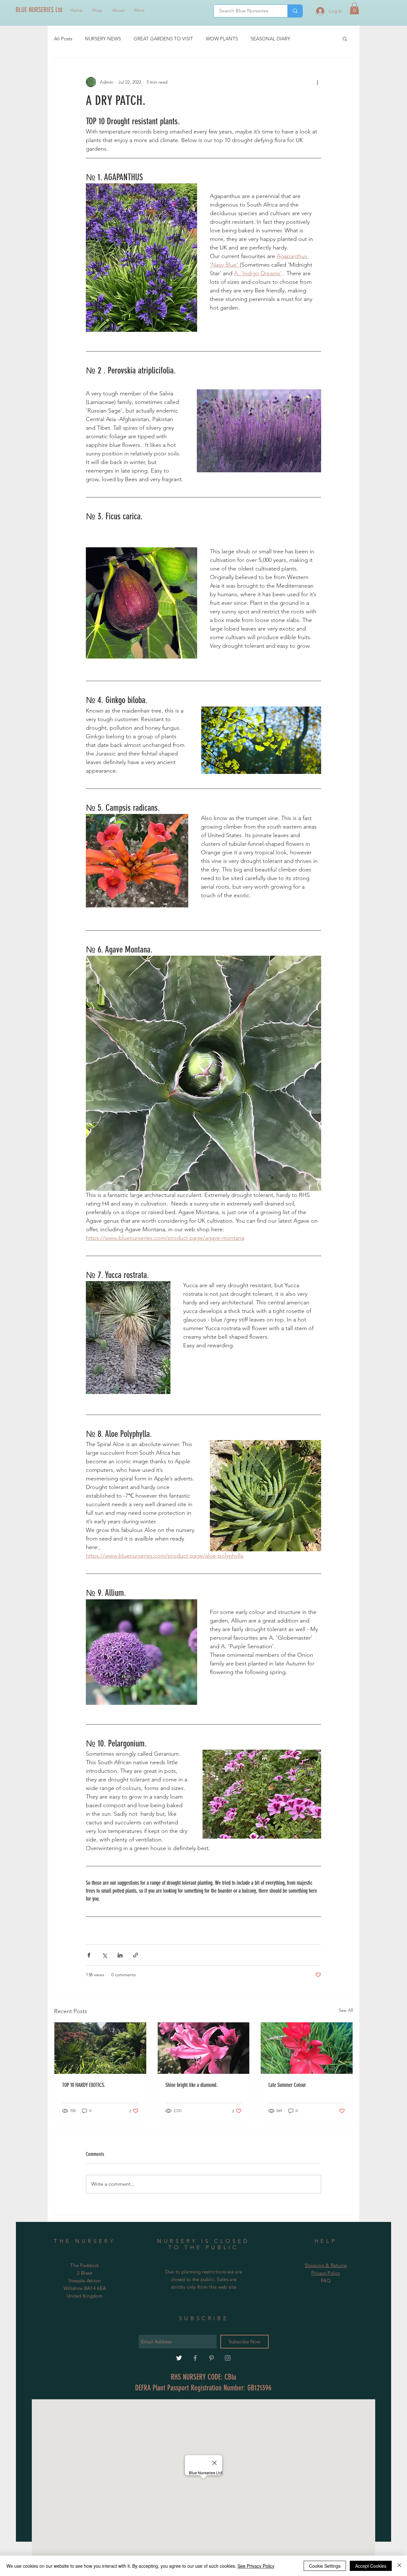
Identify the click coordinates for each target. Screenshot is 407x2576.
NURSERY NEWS (103, 39)
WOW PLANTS (222, 39)
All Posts (63, 39)
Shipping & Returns (326, 2265)
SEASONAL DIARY (270, 39)
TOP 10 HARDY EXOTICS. (84, 2085)
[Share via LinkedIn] (120, 1955)
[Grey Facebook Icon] (195, 2358)
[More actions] (317, 82)
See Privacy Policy (256, 2566)
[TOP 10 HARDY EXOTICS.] (100, 2048)
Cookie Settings (325, 2566)
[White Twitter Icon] (179, 2358)
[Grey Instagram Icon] (228, 2358)
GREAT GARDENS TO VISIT (163, 39)
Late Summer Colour (287, 2085)
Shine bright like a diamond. (191, 2085)
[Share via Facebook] (89, 1955)
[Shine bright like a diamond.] (204, 2048)
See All (346, 2010)
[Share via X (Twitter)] (104, 1955)
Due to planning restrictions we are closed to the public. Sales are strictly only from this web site (204, 2279)
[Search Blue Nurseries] (295, 11)
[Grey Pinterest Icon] (211, 2358)
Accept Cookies (371, 2566)
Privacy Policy (326, 2273)
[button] (354, 8)
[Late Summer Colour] (307, 2048)
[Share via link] (136, 1955)
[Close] (399, 2566)
